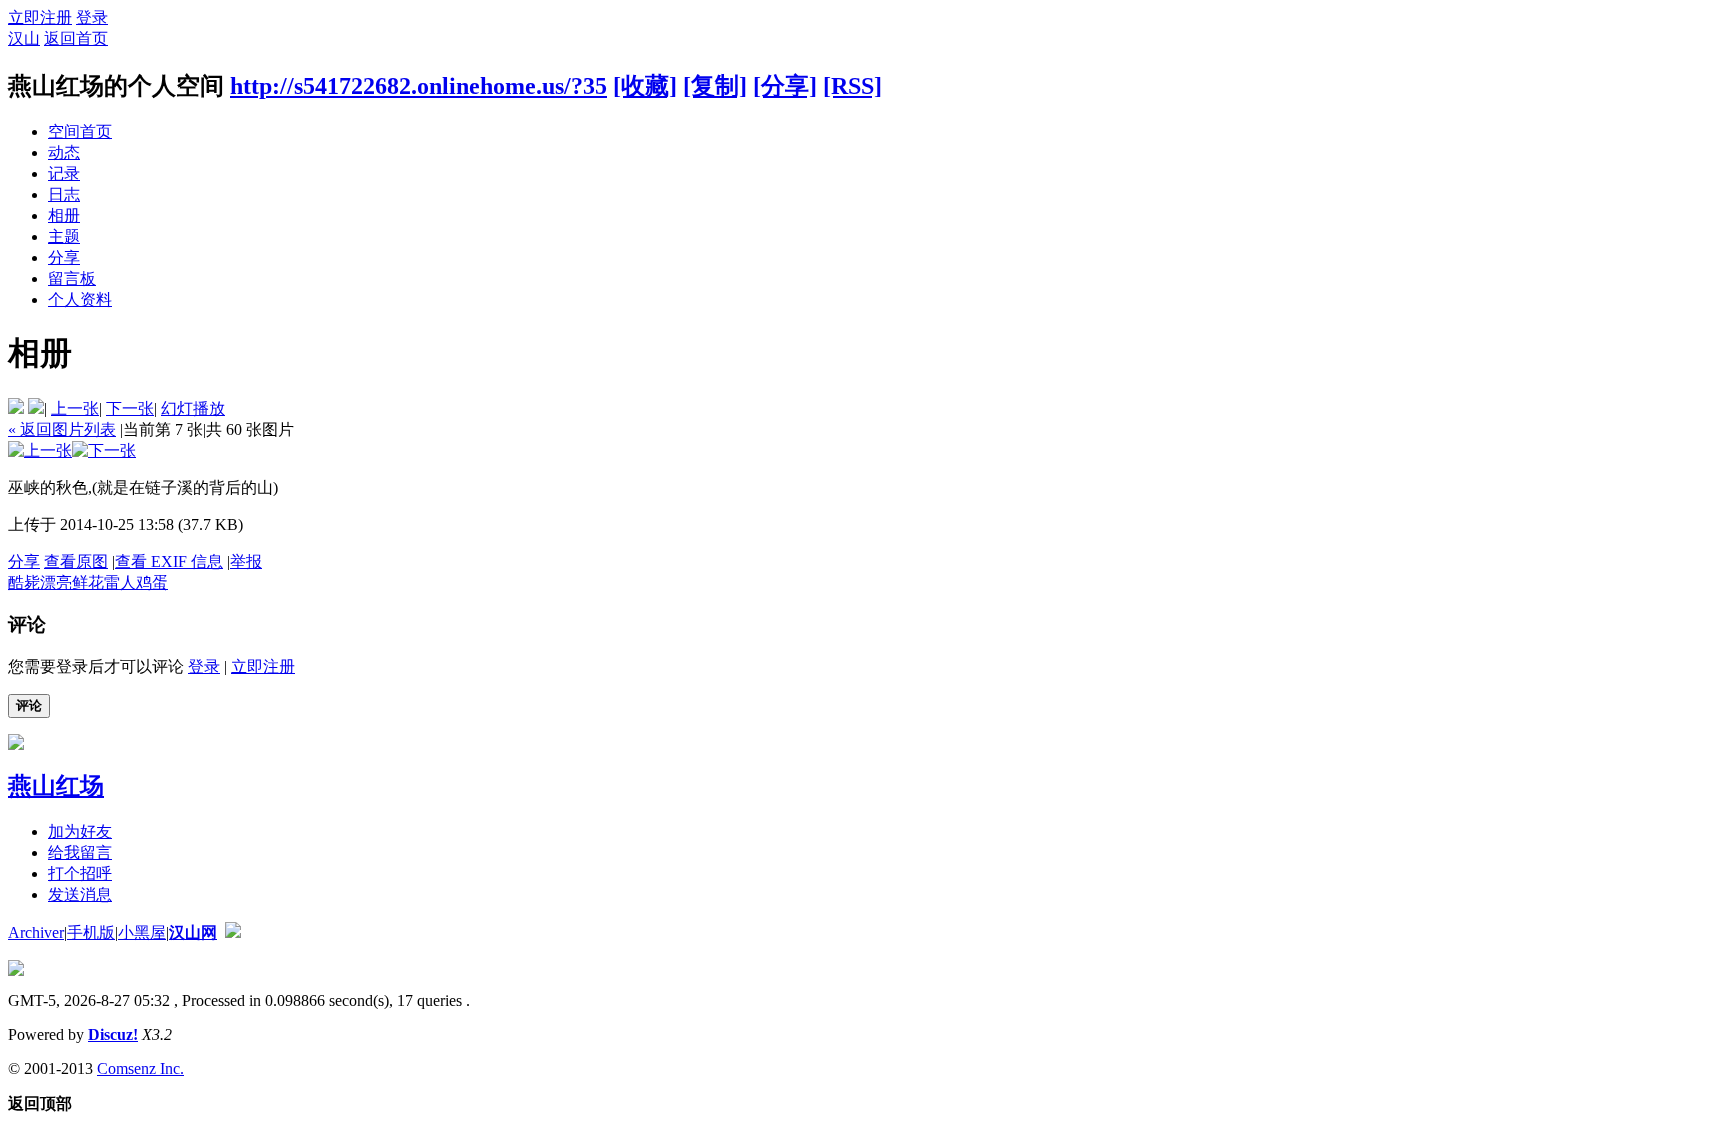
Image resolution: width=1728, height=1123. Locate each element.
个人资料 (80, 299)
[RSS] (852, 86)
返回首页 (76, 38)
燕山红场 (56, 786)
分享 (64, 257)
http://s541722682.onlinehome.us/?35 (418, 86)
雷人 (120, 582)
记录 (64, 173)
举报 (246, 561)
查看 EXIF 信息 (169, 561)
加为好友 (80, 831)
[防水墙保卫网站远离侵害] (233, 932)
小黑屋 (142, 932)
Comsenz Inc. (140, 1068)
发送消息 (80, 894)
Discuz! (113, 1034)
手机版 (91, 932)
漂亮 (56, 582)
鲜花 (88, 582)
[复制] (715, 86)
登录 (92, 17)
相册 (64, 215)
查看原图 (76, 561)
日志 (64, 194)
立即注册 (40, 17)
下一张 (130, 408)
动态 (64, 152)
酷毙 (24, 582)
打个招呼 (80, 873)
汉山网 (193, 932)
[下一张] (104, 450)
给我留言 (80, 852)
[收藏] (645, 86)
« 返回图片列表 (62, 429)
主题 (64, 236)
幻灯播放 (193, 408)
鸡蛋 (152, 582)
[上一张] (40, 450)
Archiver (36, 932)
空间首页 (80, 131)
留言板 (72, 278)
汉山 (24, 38)
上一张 (75, 408)
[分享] (785, 86)
